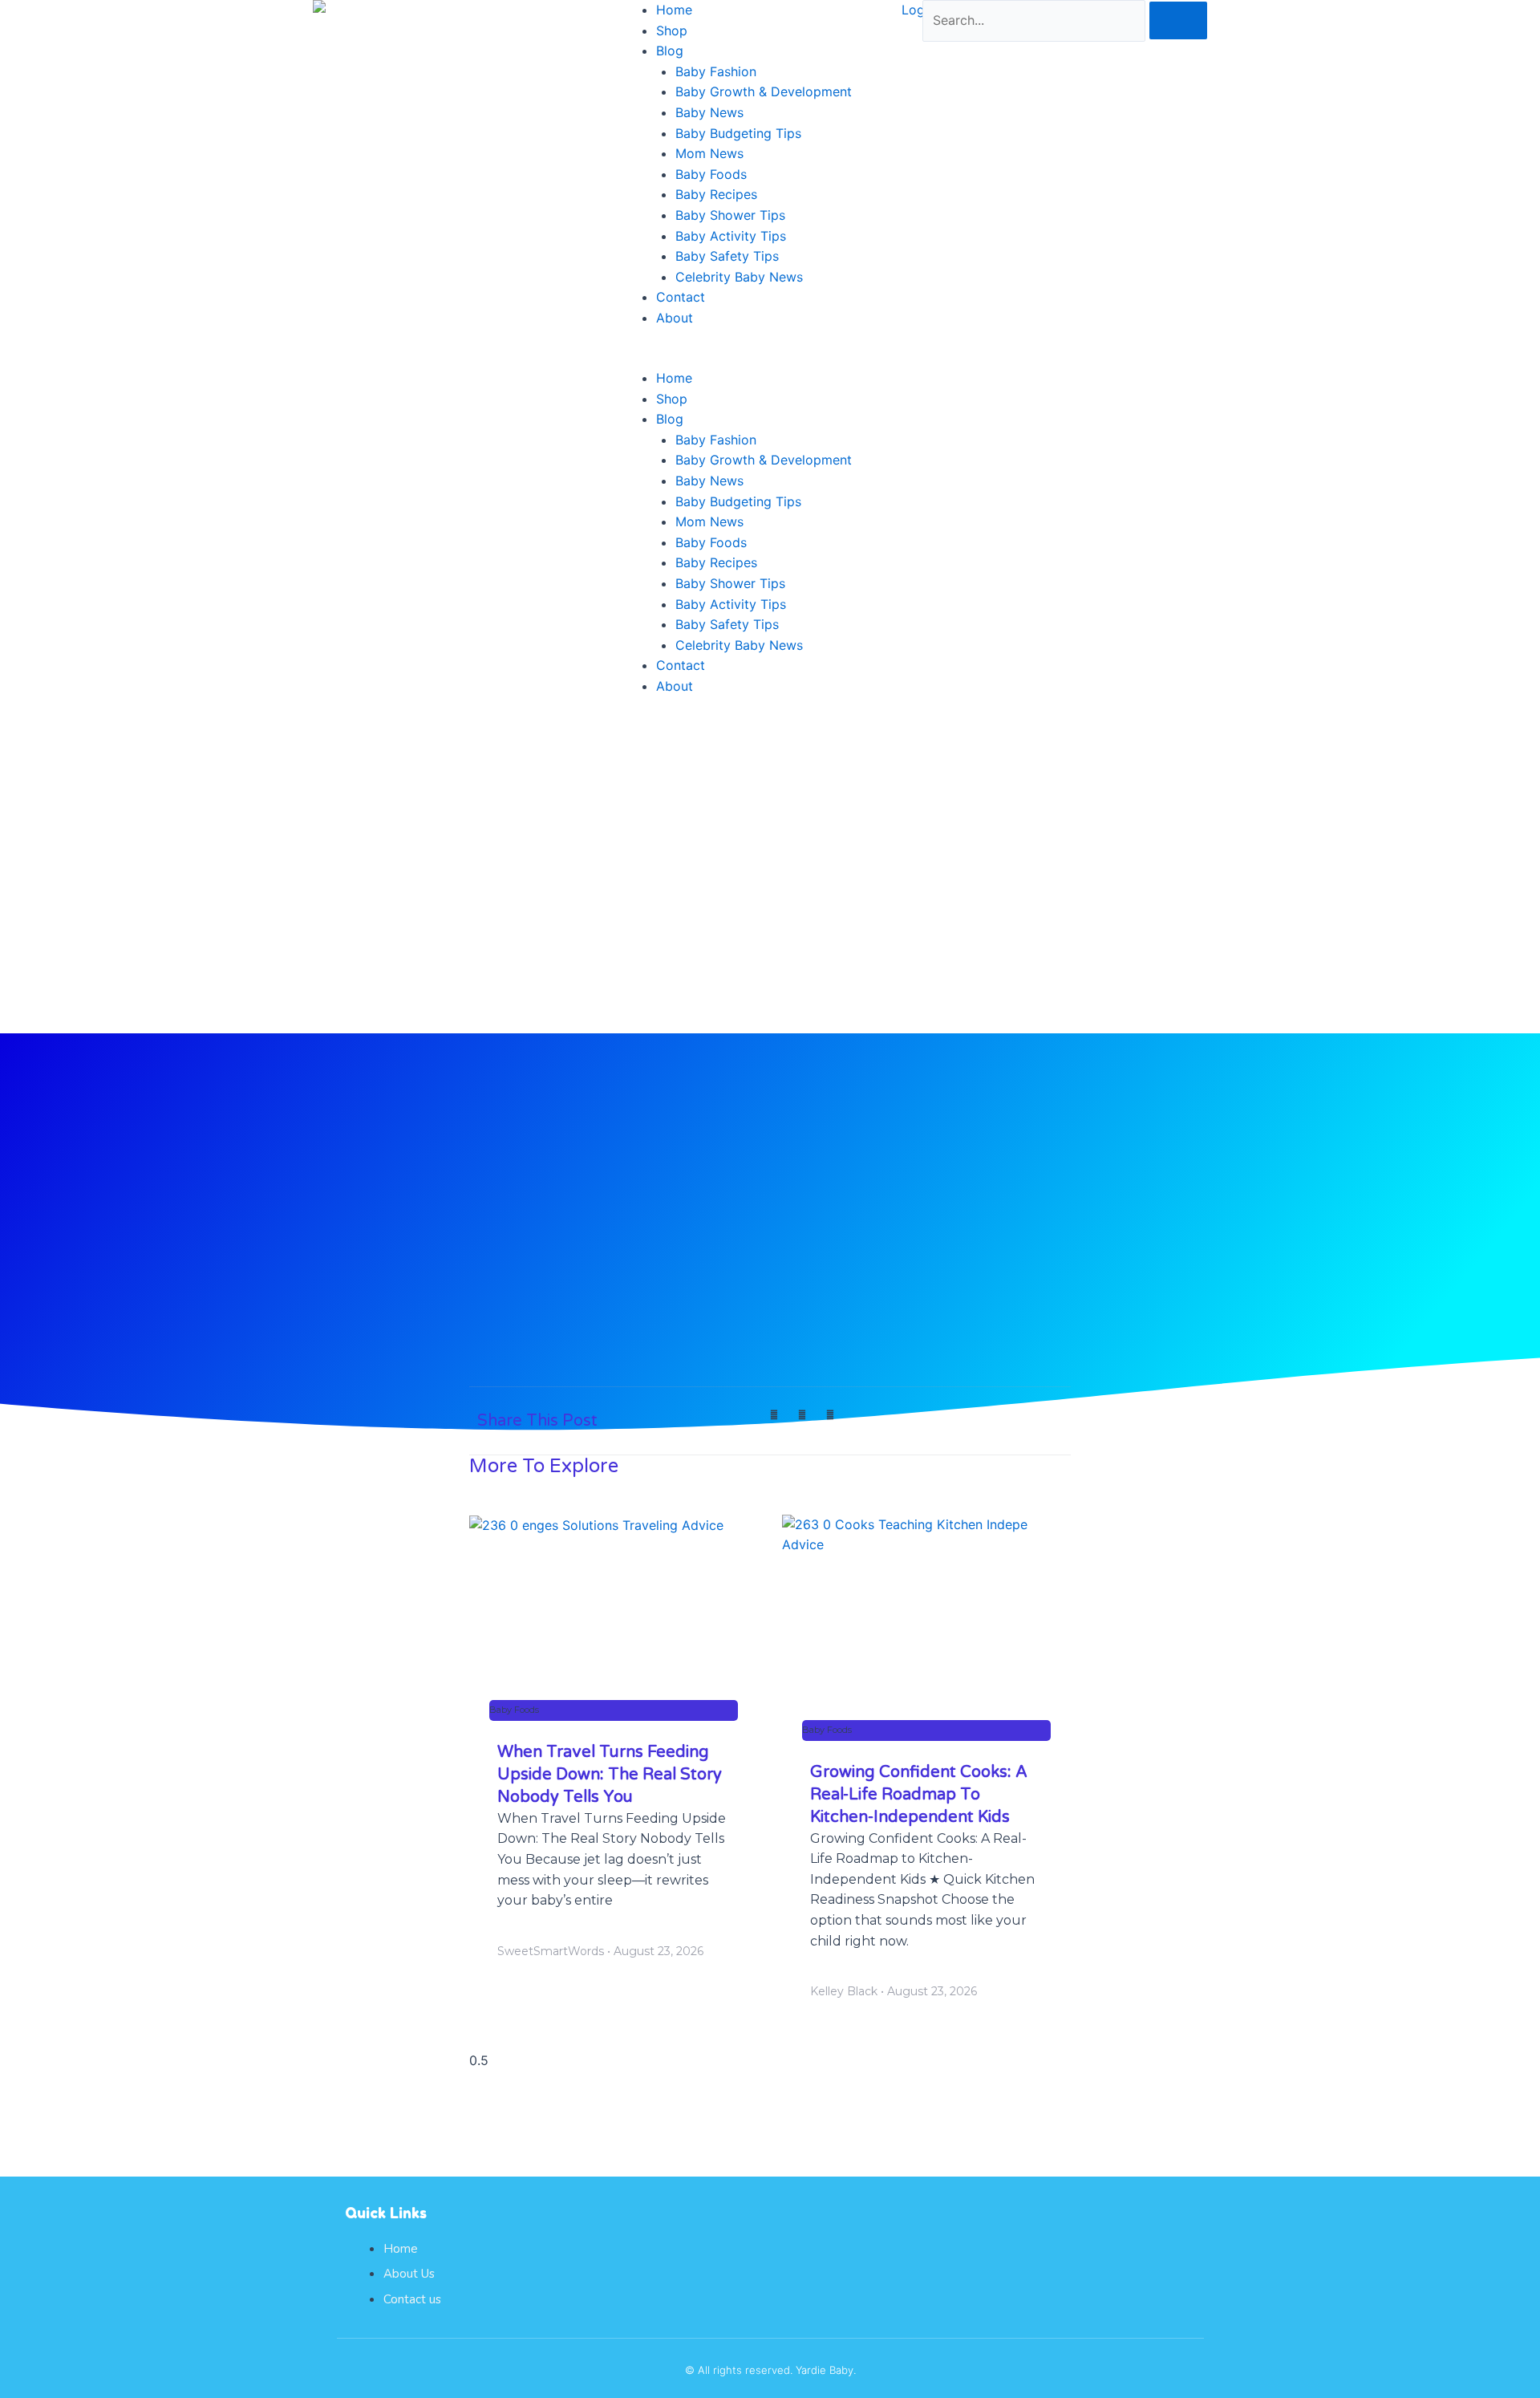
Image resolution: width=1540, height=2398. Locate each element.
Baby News (709, 112)
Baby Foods (711, 174)
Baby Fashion (716, 71)
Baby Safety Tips (727, 256)
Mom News (709, 153)
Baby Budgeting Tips (738, 133)
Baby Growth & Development (764, 91)
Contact (681, 297)
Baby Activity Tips (731, 236)
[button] (770, 359)
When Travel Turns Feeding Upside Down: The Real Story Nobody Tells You (610, 1775)
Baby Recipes (716, 194)
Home (674, 10)
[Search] (1178, 20)
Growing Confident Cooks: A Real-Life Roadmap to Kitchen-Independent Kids (919, 1795)
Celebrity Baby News (739, 277)
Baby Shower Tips (730, 215)
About (675, 318)
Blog (670, 51)
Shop (672, 30)
